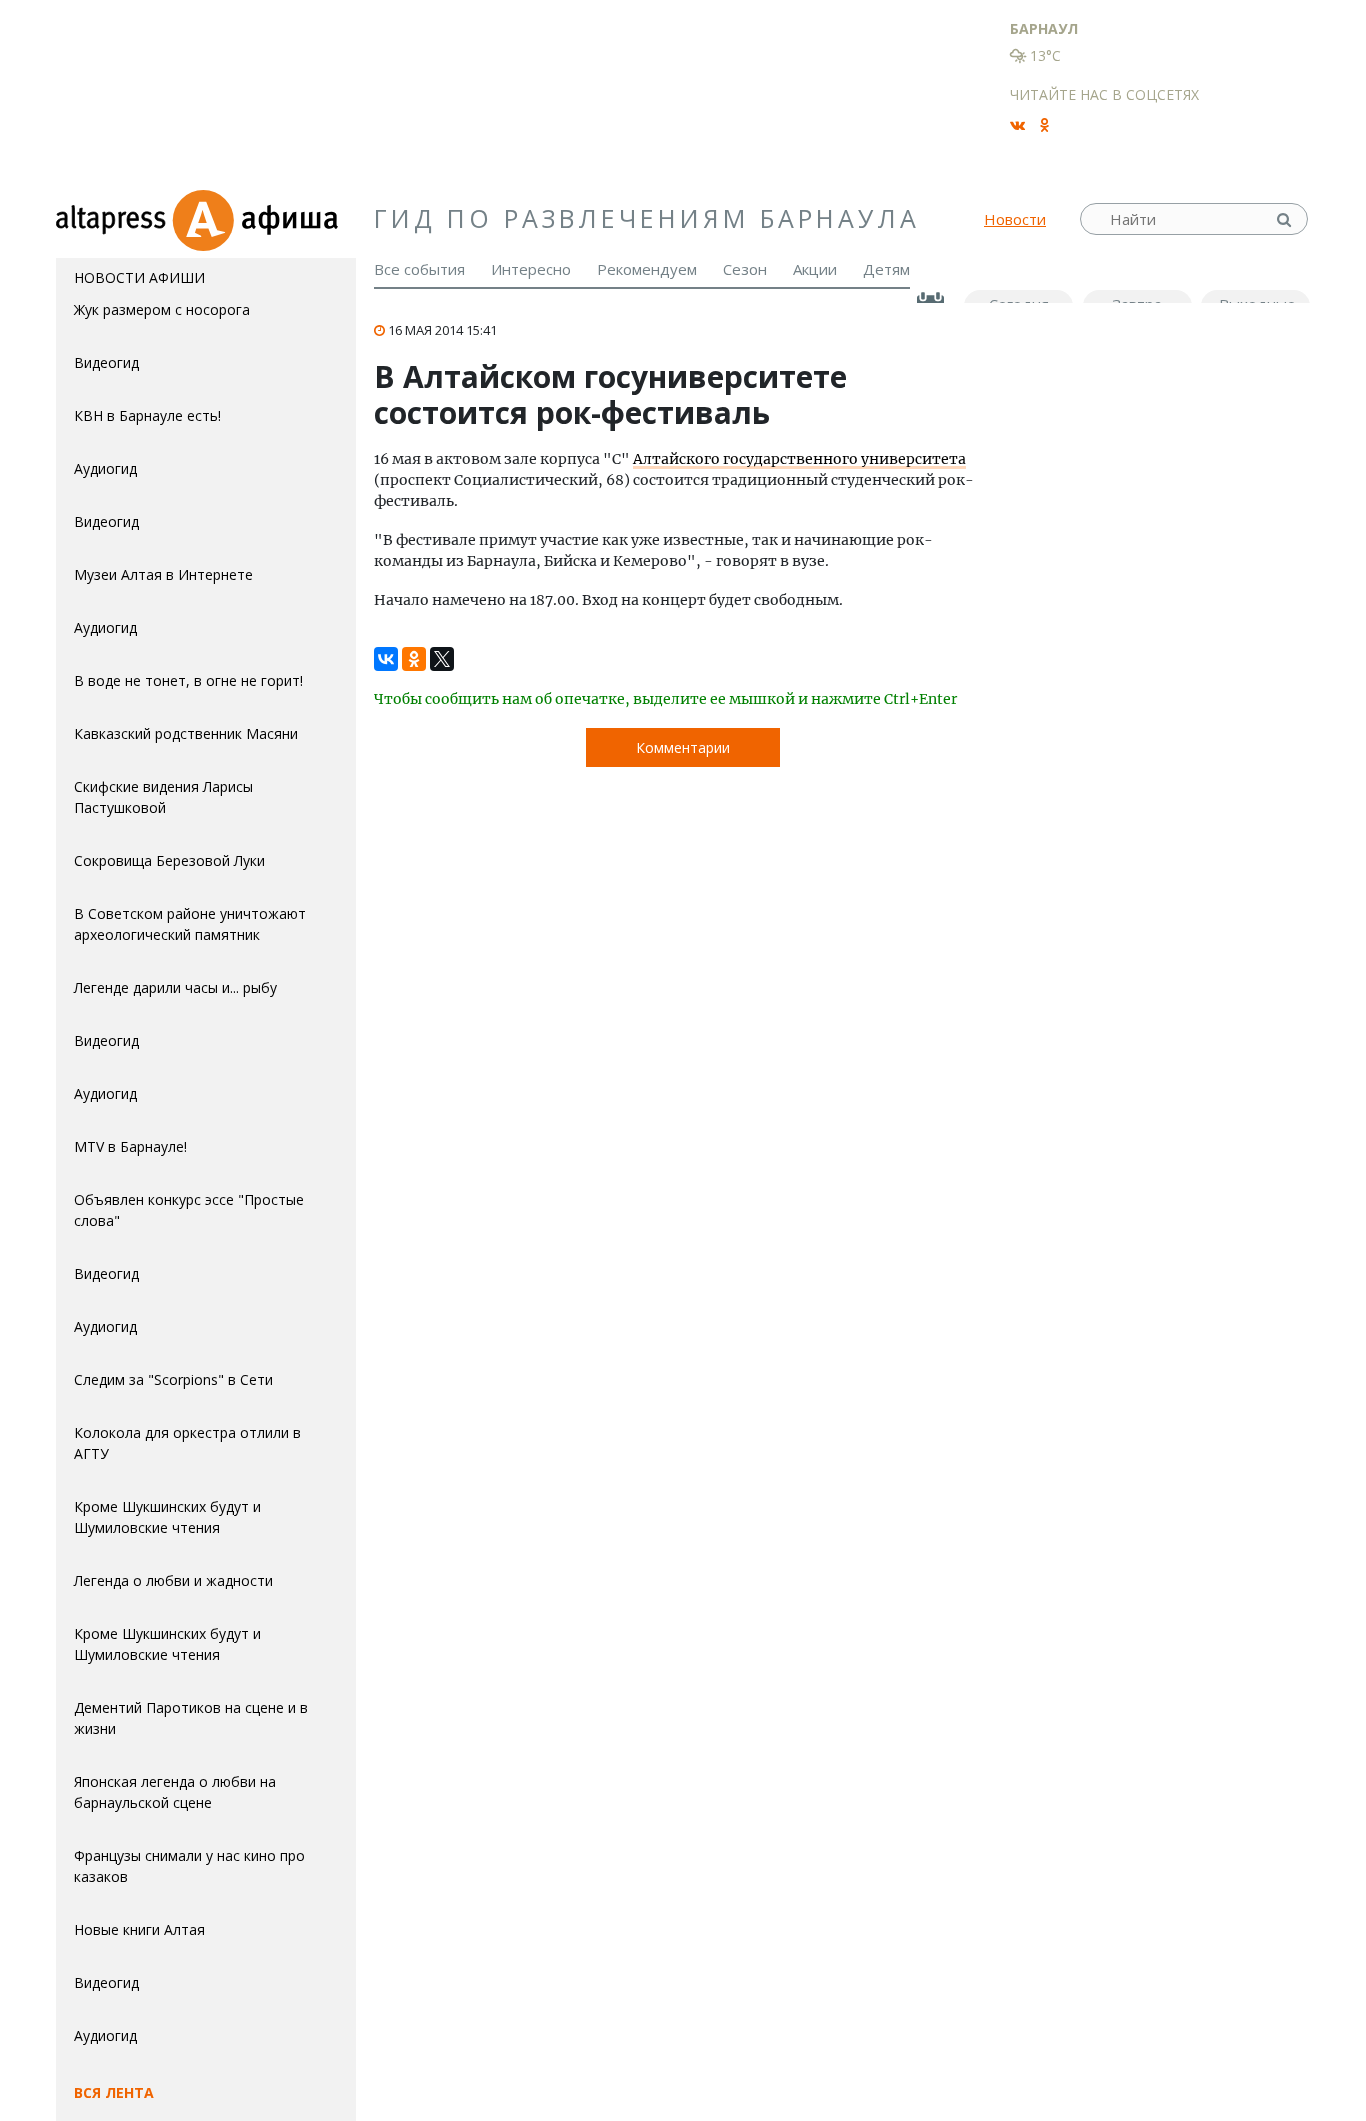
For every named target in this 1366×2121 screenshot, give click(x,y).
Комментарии (683, 747)
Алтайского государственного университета (799, 459)
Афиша (263, 219)
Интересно (531, 269)
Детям (886, 269)
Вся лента (114, 2092)
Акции (815, 269)
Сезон (745, 269)
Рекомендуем (647, 269)
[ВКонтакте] (386, 654)
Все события (419, 269)
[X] (442, 654)
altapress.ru (113, 219)
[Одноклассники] (414, 654)
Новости (1015, 219)
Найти (1286, 219)
